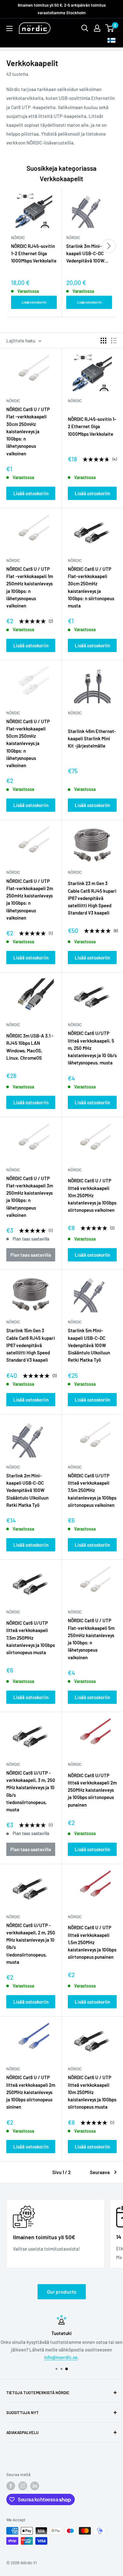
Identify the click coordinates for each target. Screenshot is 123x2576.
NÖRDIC (13, 401)
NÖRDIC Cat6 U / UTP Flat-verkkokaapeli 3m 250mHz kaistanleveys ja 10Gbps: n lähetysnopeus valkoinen (30, 1197)
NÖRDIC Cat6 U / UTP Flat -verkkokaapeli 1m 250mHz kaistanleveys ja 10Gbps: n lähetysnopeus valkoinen (30, 587)
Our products (62, 2292)
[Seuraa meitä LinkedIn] (35, 2486)
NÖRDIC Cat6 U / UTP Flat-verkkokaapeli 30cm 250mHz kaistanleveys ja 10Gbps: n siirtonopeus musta (91, 587)
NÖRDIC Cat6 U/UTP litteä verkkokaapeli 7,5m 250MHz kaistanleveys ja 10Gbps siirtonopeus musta (31, 1638)
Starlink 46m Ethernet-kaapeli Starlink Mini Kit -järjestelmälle (92, 739)
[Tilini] (97, 28)
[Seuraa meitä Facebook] (11, 2486)
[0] (110, 28)
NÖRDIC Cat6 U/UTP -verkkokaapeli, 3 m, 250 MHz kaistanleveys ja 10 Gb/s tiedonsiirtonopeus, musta (31, 1791)
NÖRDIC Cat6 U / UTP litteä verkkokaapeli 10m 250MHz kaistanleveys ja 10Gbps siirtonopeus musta (92, 2092)
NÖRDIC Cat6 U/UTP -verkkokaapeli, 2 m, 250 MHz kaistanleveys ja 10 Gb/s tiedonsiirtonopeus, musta (31, 1944)
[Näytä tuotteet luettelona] (114, 341)
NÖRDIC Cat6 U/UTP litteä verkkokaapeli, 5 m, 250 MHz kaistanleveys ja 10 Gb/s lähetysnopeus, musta (92, 1048)
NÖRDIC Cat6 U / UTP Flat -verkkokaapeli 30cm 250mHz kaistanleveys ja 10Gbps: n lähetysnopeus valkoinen (28, 431)
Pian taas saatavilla (31, 1255)
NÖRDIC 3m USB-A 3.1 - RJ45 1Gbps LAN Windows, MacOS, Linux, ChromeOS (30, 1047)
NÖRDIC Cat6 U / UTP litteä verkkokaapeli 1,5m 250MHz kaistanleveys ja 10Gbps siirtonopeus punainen (92, 1942)
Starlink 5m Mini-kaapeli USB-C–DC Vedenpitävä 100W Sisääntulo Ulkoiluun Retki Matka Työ (89, 1345)
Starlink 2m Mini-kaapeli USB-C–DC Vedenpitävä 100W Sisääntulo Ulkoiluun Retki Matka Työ (27, 1490)
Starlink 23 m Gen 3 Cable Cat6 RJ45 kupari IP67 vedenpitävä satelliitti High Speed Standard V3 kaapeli (92, 898)
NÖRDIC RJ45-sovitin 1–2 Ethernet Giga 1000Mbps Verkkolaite (34, 253)
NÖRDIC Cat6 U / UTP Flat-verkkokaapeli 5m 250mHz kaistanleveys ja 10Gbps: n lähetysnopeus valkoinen (91, 1639)
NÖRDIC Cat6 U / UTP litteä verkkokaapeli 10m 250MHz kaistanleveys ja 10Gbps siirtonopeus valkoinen (92, 1195)
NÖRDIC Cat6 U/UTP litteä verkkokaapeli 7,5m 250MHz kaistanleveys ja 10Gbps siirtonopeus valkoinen (92, 1490)
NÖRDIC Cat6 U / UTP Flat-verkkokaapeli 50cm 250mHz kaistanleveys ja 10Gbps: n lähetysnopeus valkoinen (28, 743)
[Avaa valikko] (9, 28)
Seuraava (100, 2172)
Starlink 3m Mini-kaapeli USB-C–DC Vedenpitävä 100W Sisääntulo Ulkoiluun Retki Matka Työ (87, 254)
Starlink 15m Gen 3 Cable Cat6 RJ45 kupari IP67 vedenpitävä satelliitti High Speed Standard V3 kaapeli (31, 1345)
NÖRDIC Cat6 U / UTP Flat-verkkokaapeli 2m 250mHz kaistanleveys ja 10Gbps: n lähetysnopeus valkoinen (30, 899)
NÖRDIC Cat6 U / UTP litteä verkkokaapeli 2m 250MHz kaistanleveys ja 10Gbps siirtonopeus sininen (31, 2092)
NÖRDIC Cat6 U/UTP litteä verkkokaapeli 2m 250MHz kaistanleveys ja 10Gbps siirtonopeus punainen (92, 1790)
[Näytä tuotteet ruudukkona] (103, 341)
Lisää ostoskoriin (34, 302)
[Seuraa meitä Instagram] (23, 2486)
